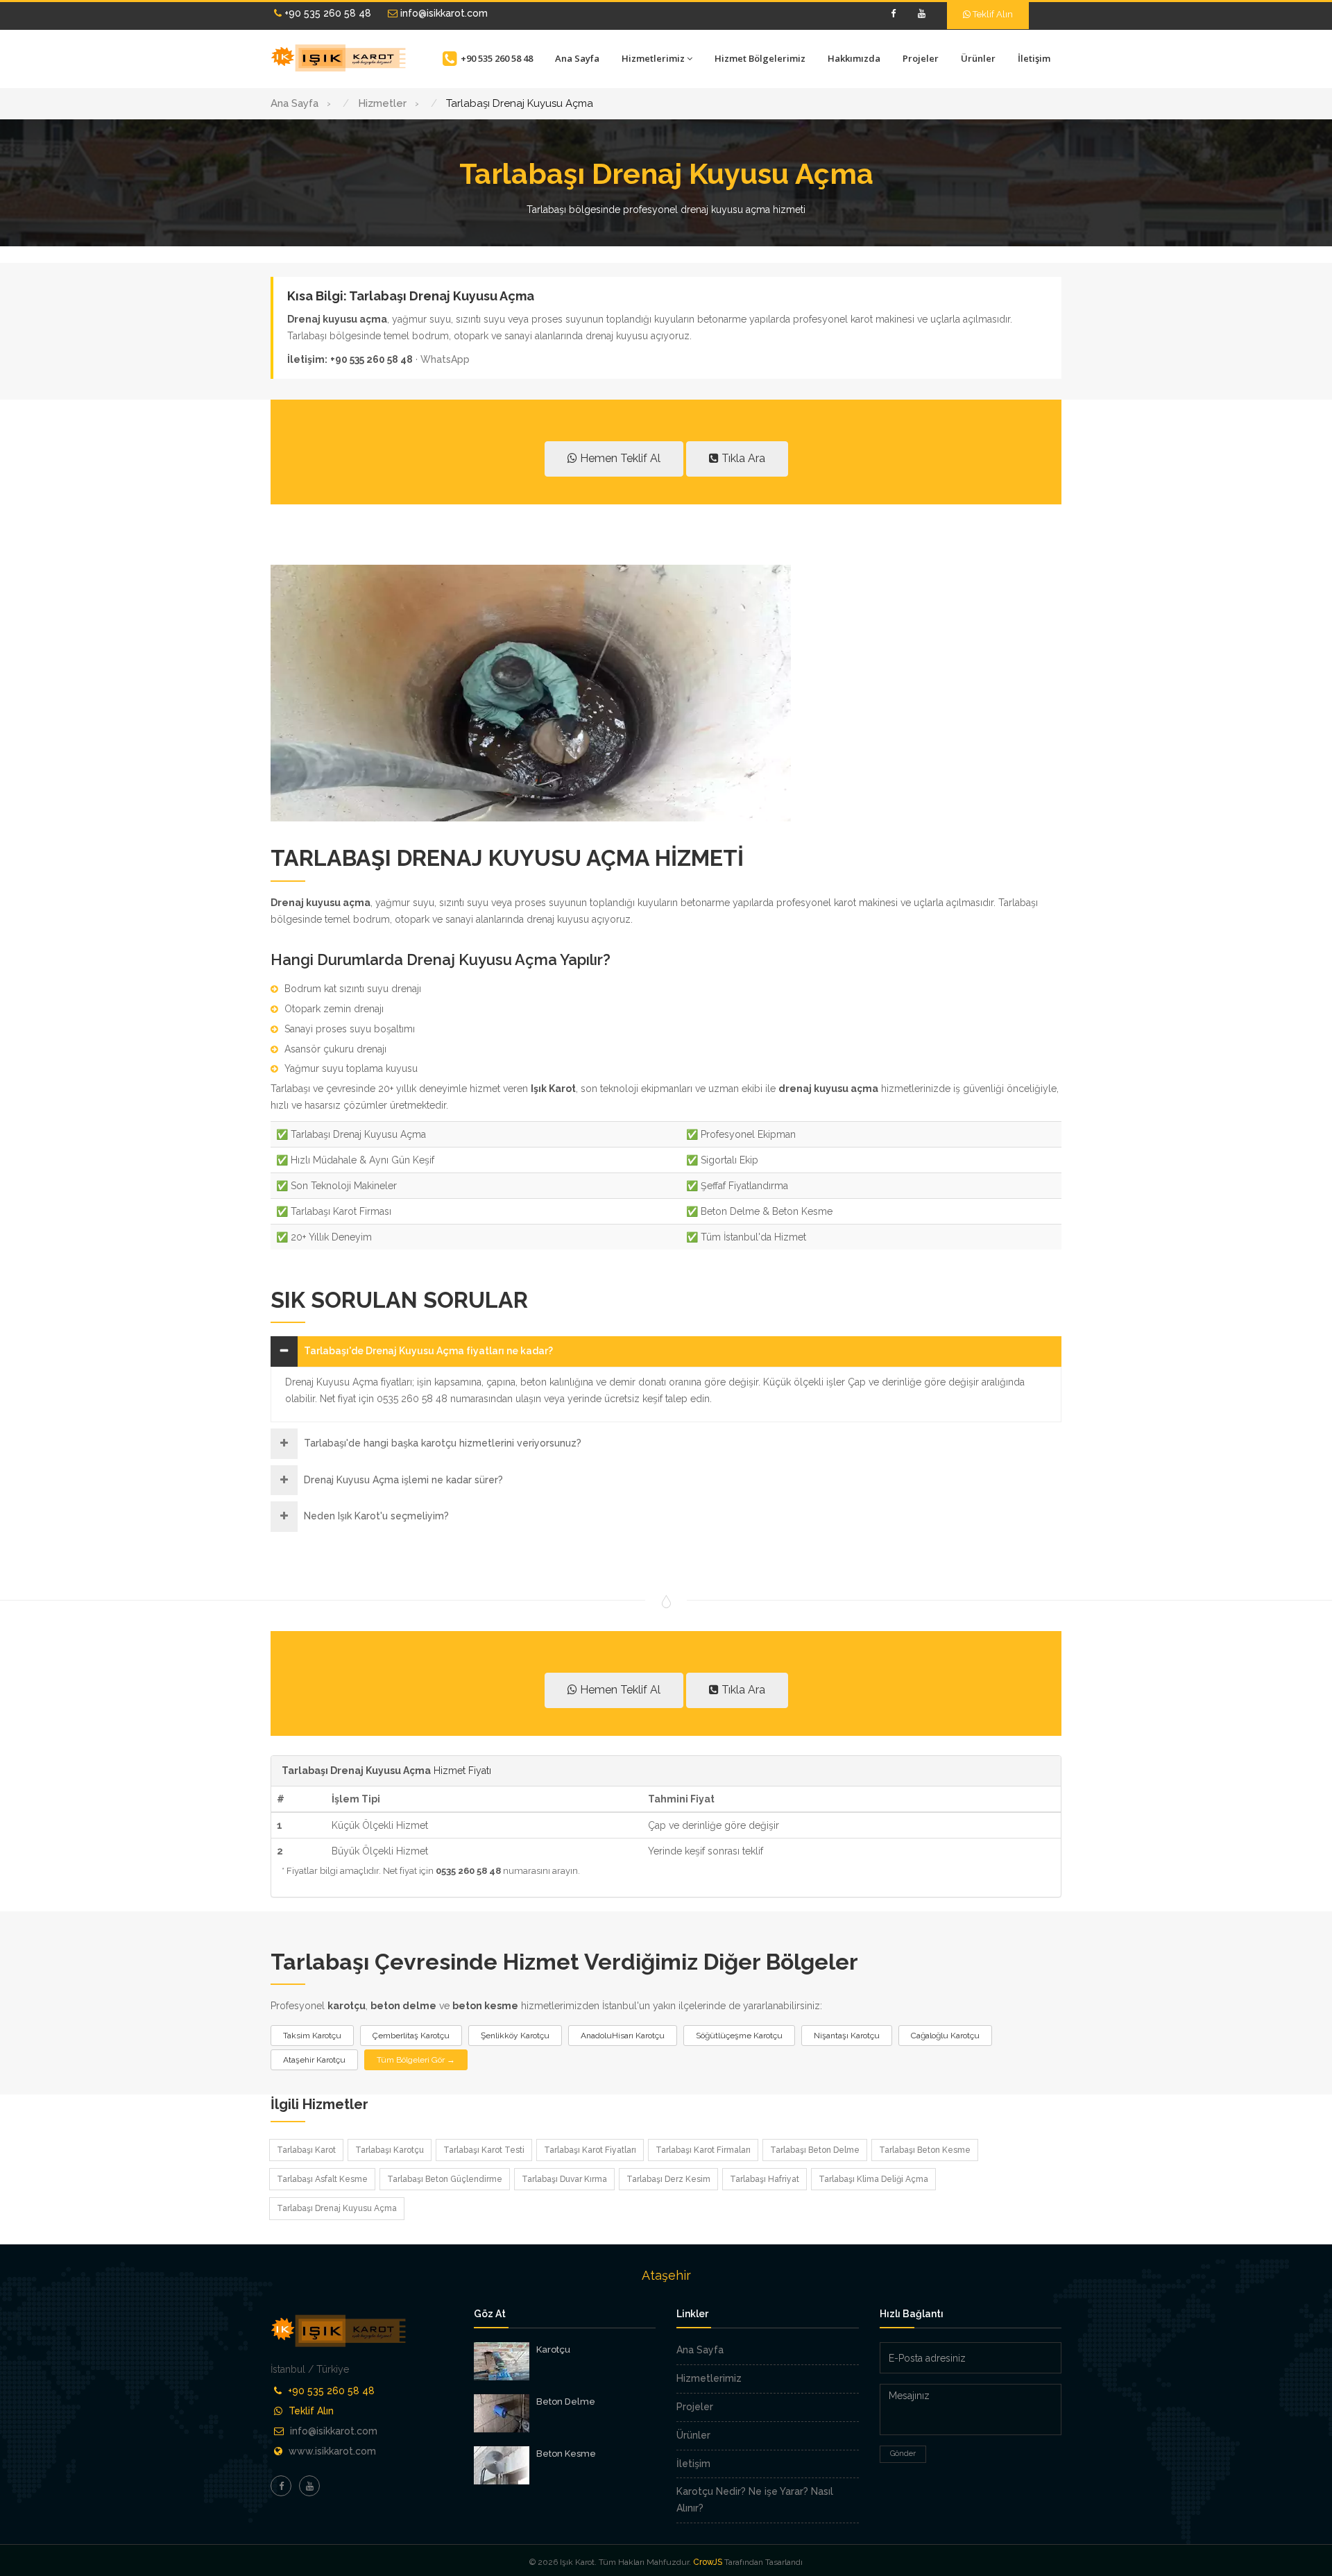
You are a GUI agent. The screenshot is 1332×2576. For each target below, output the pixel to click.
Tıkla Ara (742, 458)
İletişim (1034, 58)
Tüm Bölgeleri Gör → (416, 2060)
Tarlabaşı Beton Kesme (925, 2150)
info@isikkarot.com (443, 13)
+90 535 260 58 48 (326, 13)
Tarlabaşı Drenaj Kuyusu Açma (337, 2208)
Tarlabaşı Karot (306, 2150)
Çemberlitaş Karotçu (411, 2036)
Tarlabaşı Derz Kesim (668, 2179)
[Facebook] (893, 14)
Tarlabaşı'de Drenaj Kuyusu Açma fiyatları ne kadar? (428, 1351)
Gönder (903, 2454)
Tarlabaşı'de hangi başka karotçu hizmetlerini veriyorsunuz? (443, 1443)
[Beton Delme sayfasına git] (502, 2413)
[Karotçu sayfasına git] (502, 2361)
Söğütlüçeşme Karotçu (739, 2036)
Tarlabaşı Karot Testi (484, 2150)
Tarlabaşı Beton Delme (815, 2150)
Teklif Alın (992, 14)
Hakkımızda (854, 58)
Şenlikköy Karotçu (515, 2036)
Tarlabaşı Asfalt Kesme (322, 2179)
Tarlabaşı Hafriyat (765, 2179)
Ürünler (978, 58)
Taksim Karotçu (312, 2036)
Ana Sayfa (577, 58)
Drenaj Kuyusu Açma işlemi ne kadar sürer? (403, 1480)
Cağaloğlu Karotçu (945, 2036)
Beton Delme (566, 2402)
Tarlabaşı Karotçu (390, 2150)
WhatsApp (445, 359)
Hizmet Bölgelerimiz (760, 58)
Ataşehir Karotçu (314, 2060)
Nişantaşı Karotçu (847, 2036)
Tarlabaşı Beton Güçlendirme (445, 2179)
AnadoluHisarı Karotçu (623, 2036)
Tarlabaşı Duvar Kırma (564, 2179)
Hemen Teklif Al (619, 458)
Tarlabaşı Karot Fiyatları (590, 2150)
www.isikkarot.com (332, 2451)
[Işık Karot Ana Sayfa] (340, 58)
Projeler (921, 58)
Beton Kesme (566, 2454)
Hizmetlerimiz (653, 58)
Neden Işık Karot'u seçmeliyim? (376, 1516)
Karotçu (553, 2349)
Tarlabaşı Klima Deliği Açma (873, 2179)
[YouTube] (921, 14)
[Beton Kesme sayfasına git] (502, 2465)
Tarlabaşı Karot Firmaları (703, 2150)
